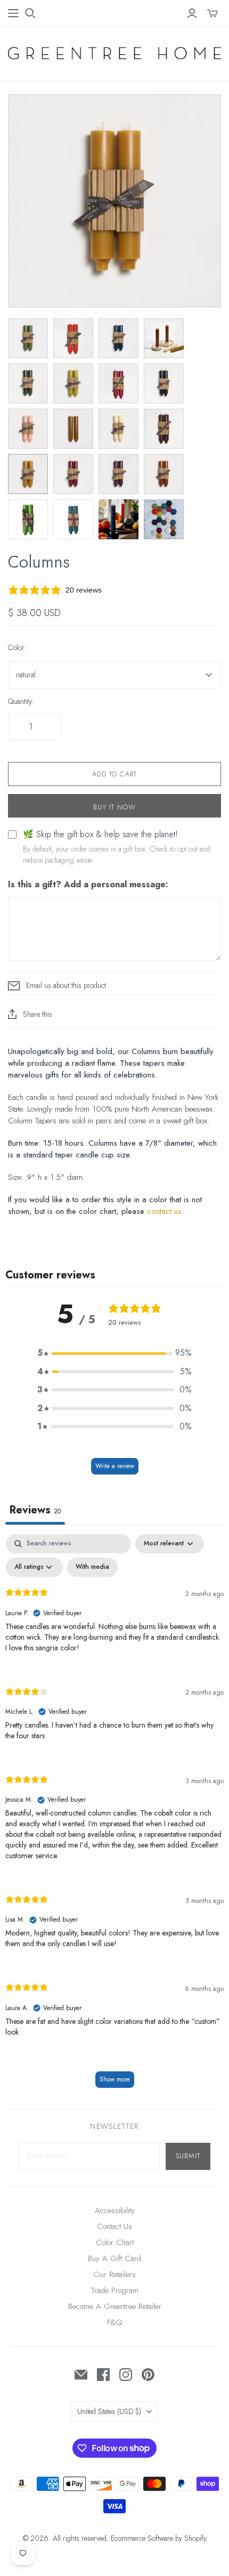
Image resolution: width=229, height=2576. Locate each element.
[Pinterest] (148, 2375)
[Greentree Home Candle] (114, 52)
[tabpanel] (114, 1816)
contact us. (165, 1211)
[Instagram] (126, 2375)
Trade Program (115, 2290)
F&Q (115, 2322)
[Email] (81, 2375)
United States (109, 2411)
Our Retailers (114, 2274)
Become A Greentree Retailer (115, 2306)
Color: (17, 648)
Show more (115, 2079)
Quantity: (21, 702)
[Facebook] (103, 2375)
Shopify (195, 2538)
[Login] (192, 13)
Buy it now (114, 807)
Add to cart (114, 774)
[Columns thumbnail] (28, 338)
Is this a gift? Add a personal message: (88, 885)
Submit (188, 2156)
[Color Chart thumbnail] (164, 519)
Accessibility (115, 2210)
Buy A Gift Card (114, 2258)
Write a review (115, 1466)
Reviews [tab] (35, 1510)
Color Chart (115, 2242)
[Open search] (30, 13)
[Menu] (13, 13)
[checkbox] (92, 1567)
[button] (114, 1353)
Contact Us (114, 2226)
